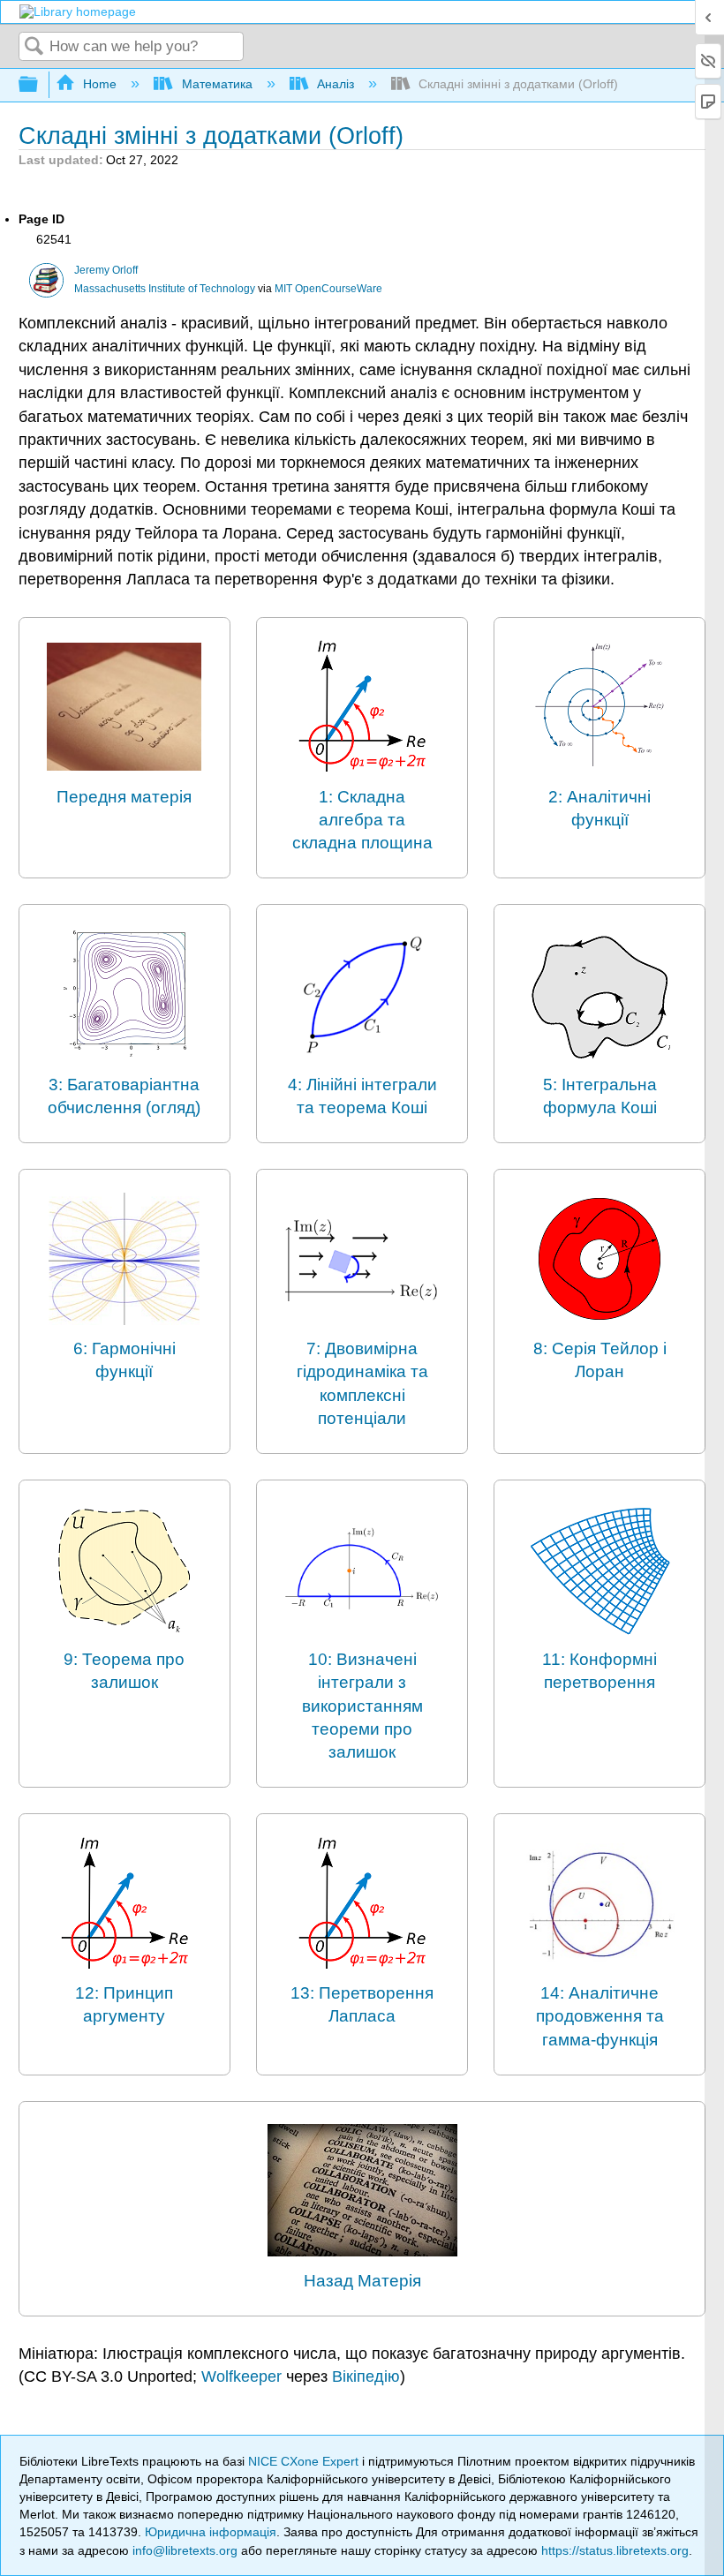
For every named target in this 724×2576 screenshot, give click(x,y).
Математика (217, 84)
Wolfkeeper (241, 2376)
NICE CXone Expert (305, 2461)
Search (34, 47)
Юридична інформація (211, 2532)
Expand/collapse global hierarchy (40, 85)
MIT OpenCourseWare (328, 289)
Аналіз (336, 84)
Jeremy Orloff (106, 270)
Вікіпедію (366, 2376)
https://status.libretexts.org (615, 2550)
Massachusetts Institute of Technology (165, 289)
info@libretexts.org (185, 2550)
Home (100, 84)
